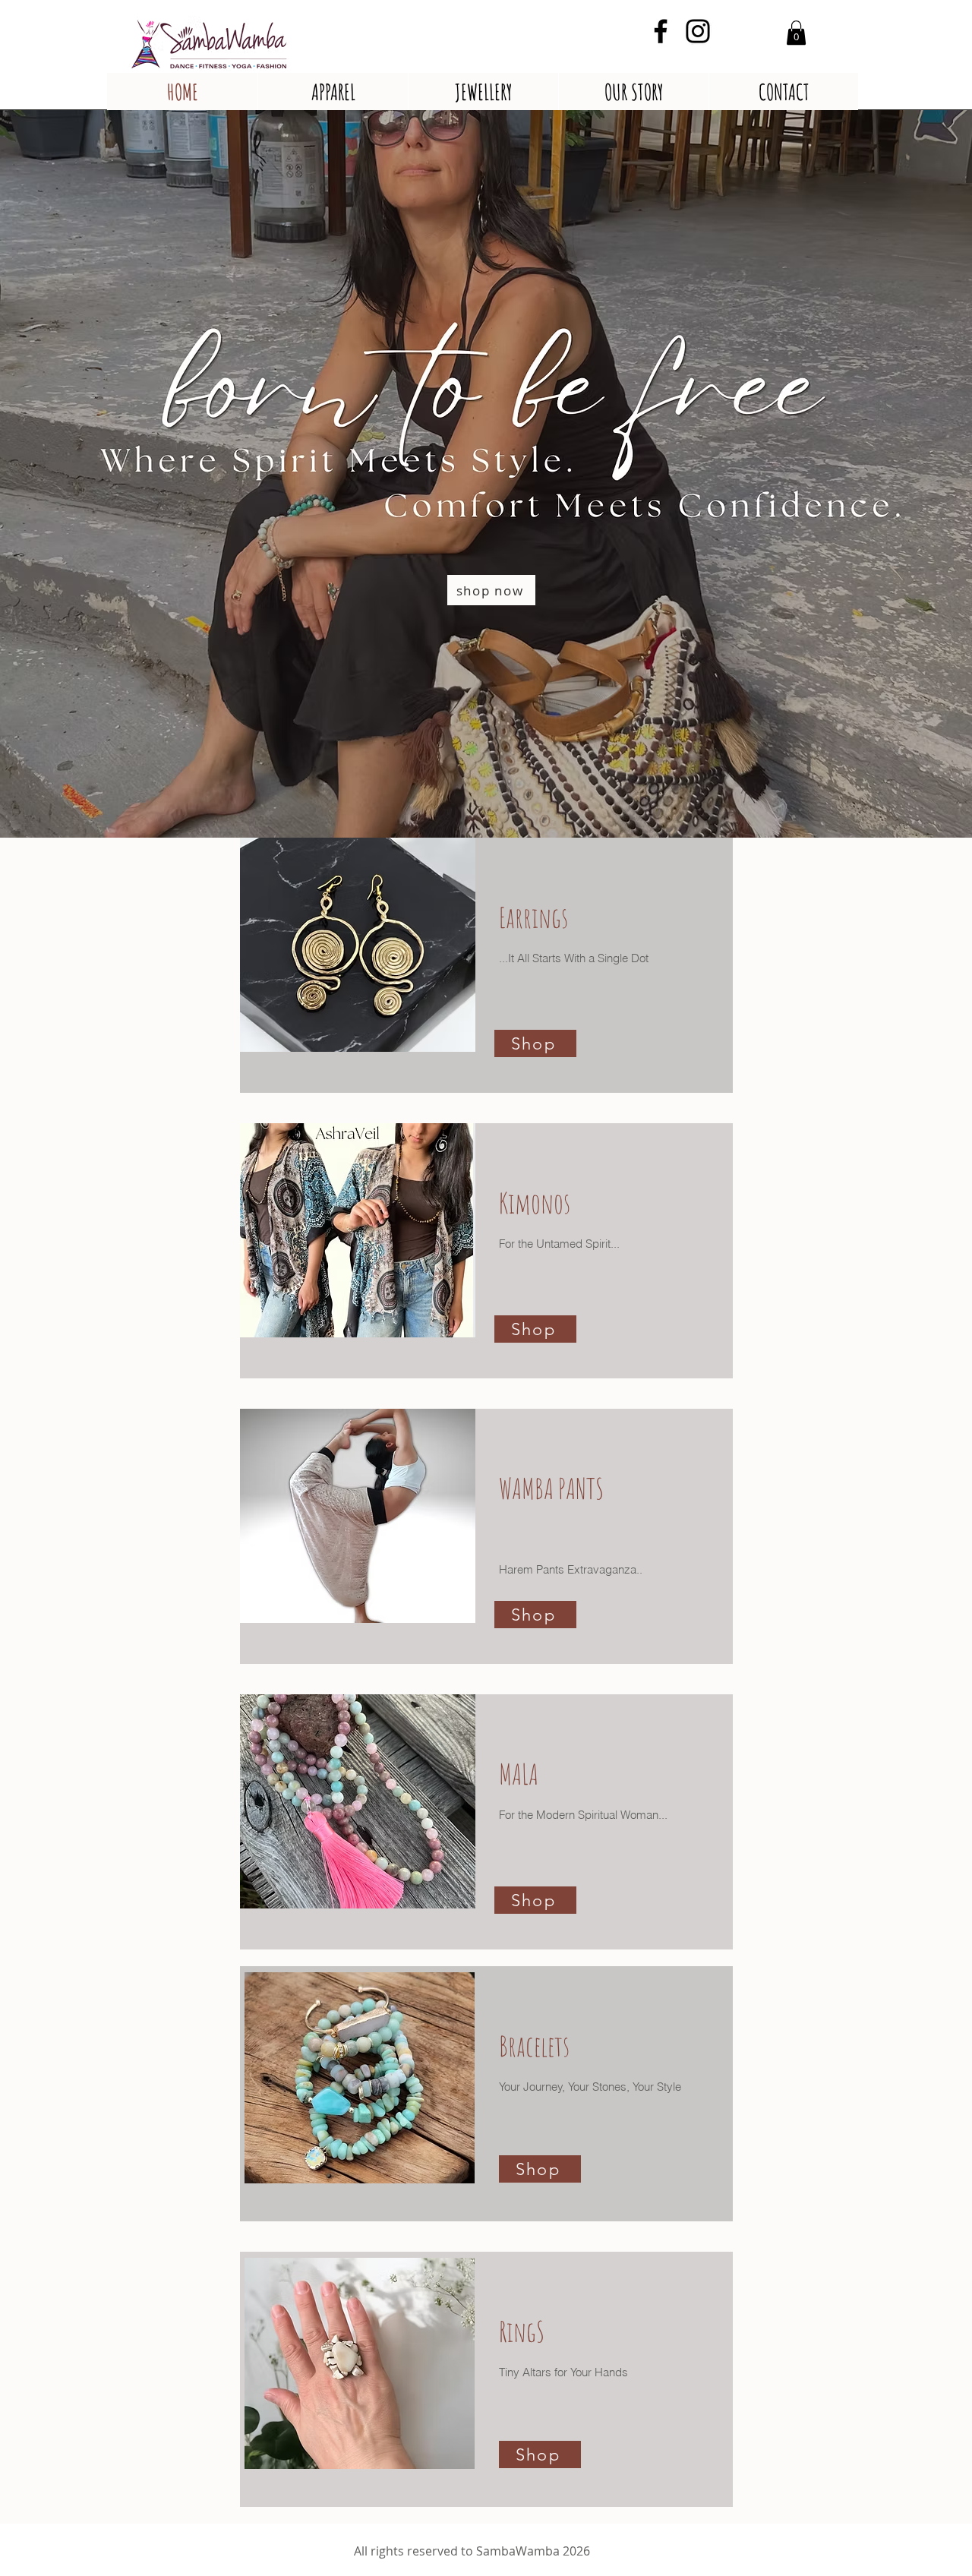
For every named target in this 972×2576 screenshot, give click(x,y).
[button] (796, 33)
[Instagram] (698, 31)
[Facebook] (661, 31)
